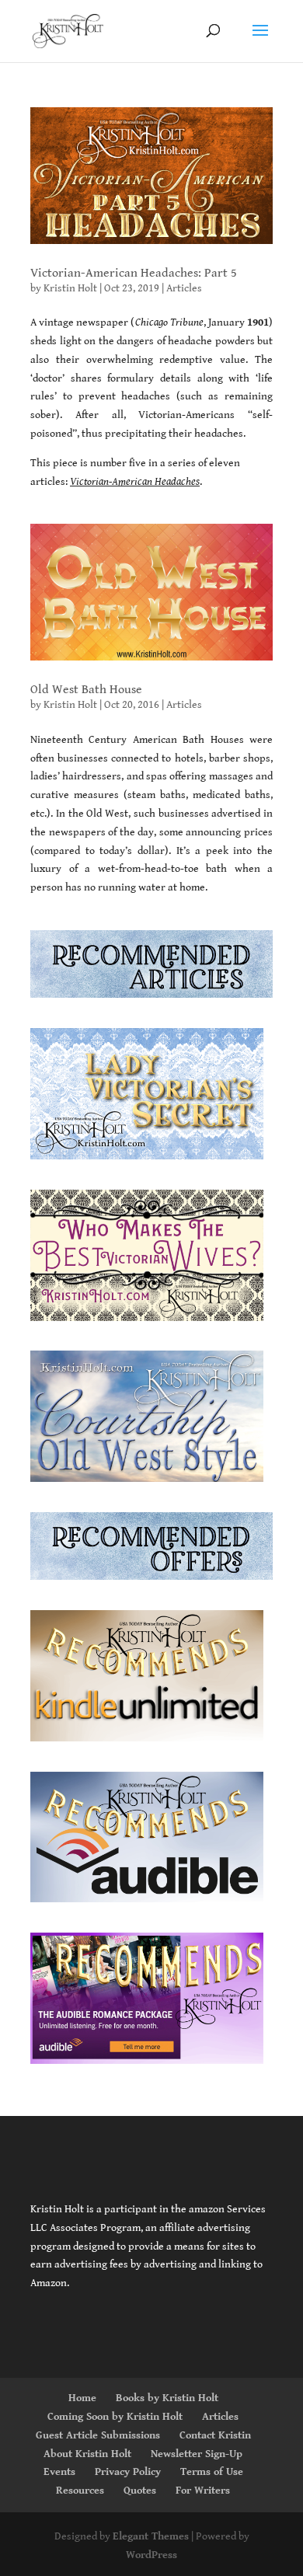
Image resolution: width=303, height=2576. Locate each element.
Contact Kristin (215, 2435)
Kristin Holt (70, 288)
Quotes (140, 2491)
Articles (184, 288)
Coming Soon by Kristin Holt (115, 2417)
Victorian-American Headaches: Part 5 (134, 273)
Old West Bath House (86, 690)
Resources (80, 2491)
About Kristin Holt (87, 2454)
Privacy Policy (128, 2472)
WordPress (151, 2555)
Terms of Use (212, 2472)
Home (82, 2398)
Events (59, 2472)
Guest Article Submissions (98, 2435)
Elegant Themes (151, 2536)
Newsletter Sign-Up (197, 2454)
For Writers (203, 2491)
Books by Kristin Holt (167, 2398)
